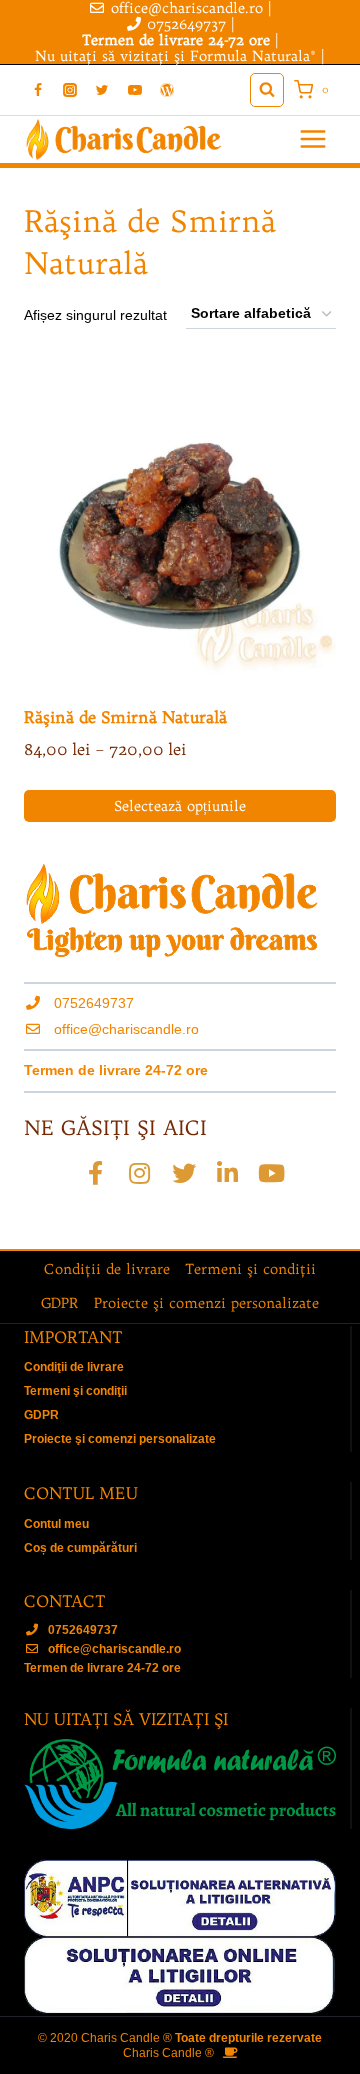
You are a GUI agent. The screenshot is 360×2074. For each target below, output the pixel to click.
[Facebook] (38, 90)
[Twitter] (102, 90)
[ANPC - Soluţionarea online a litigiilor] (180, 1975)
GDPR (59, 1303)
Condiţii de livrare (107, 1269)
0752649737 (186, 24)
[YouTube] (135, 90)
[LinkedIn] (228, 1173)
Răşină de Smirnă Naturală (125, 717)
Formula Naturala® (253, 56)
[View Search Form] (267, 90)
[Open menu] (312, 139)
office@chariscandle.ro (126, 1029)
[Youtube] (272, 1173)
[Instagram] (70, 90)
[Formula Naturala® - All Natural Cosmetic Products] (180, 1784)
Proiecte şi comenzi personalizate (206, 1303)
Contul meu (56, 1524)
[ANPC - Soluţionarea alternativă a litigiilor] (180, 1898)
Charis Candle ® (168, 2053)
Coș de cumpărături (80, 1548)
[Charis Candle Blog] (167, 90)
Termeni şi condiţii (250, 1269)
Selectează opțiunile (180, 806)
